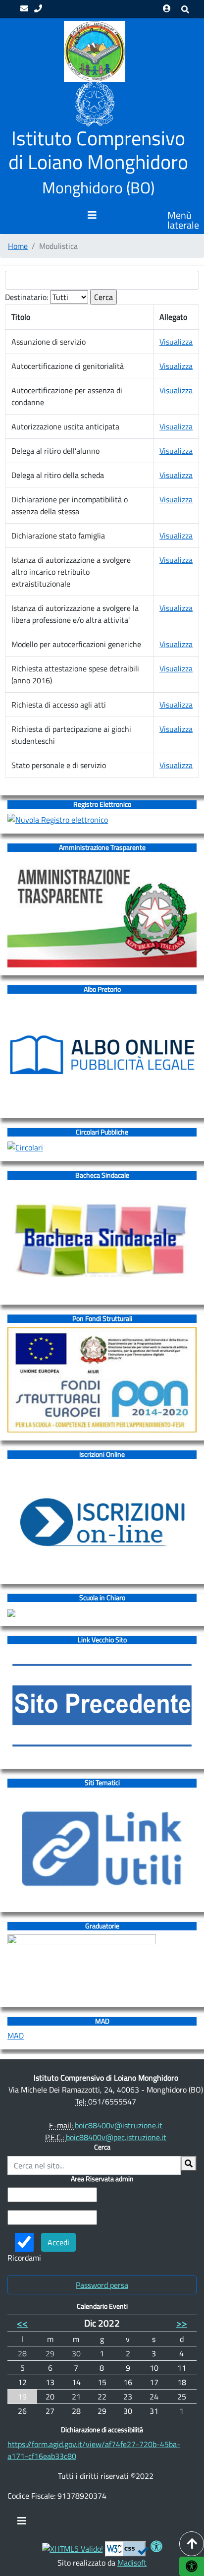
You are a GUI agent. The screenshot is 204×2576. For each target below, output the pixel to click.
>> (182, 2323)
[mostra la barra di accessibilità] (192, 2566)
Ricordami (24, 2258)
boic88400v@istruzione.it (119, 2125)
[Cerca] (189, 2163)
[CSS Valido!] (127, 2548)
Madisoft (132, 2563)
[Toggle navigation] (22, 2523)
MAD (16, 2036)
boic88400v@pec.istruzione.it (116, 2137)
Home (18, 246)
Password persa (102, 2285)
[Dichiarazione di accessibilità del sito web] (156, 2548)
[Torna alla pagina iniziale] (94, 51)
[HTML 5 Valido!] (73, 2548)
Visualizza (176, 342)
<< (22, 2323)
